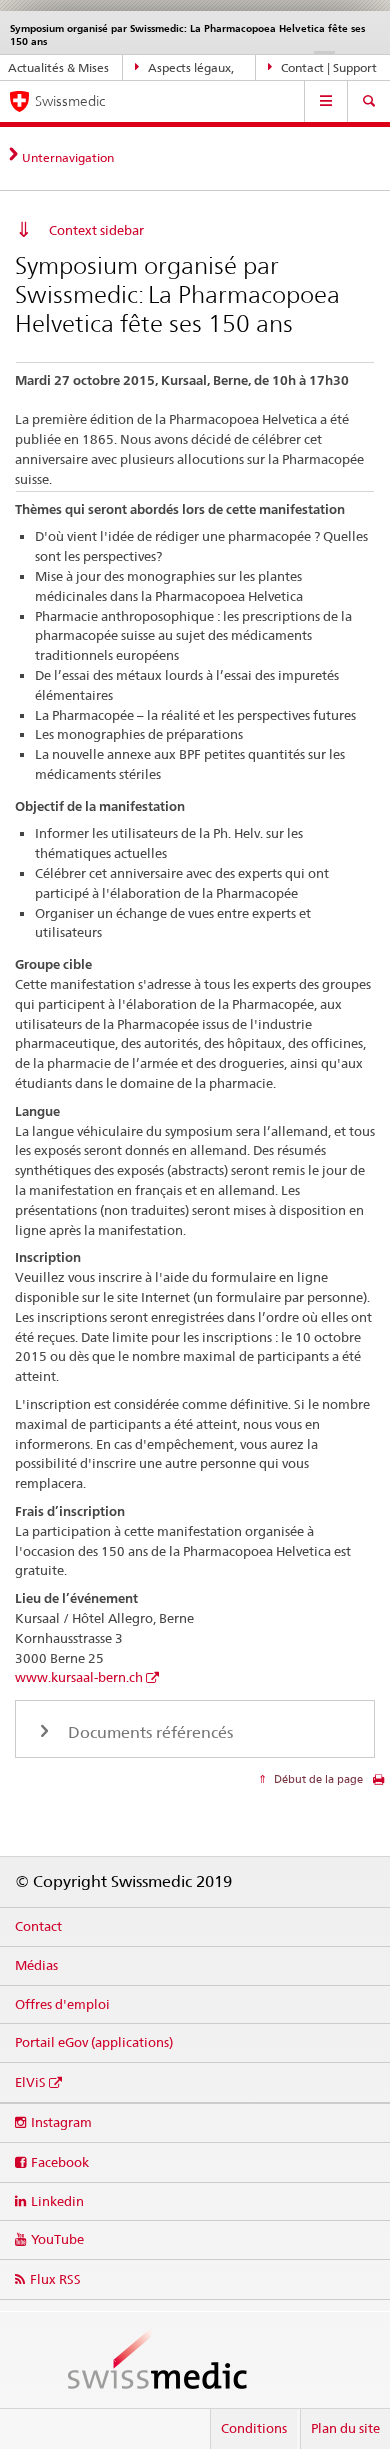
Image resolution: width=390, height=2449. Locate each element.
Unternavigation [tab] (68, 157)
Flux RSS (55, 2279)
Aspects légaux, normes (184, 71)
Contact (38, 1926)
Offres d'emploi (62, 2004)
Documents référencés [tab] (148, 1732)
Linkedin (57, 2201)
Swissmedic (70, 101)
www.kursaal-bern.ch (79, 1677)
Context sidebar (96, 230)
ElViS (30, 2082)
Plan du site (345, 2428)
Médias (36, 1965)
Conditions (254, 2428)
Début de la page (317, 1779)
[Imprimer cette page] (378, 1784)
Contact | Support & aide (322, 71)
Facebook (60, 2162)
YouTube (57, 2239)
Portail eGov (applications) (94, 2042)
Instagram (61, 2122)
